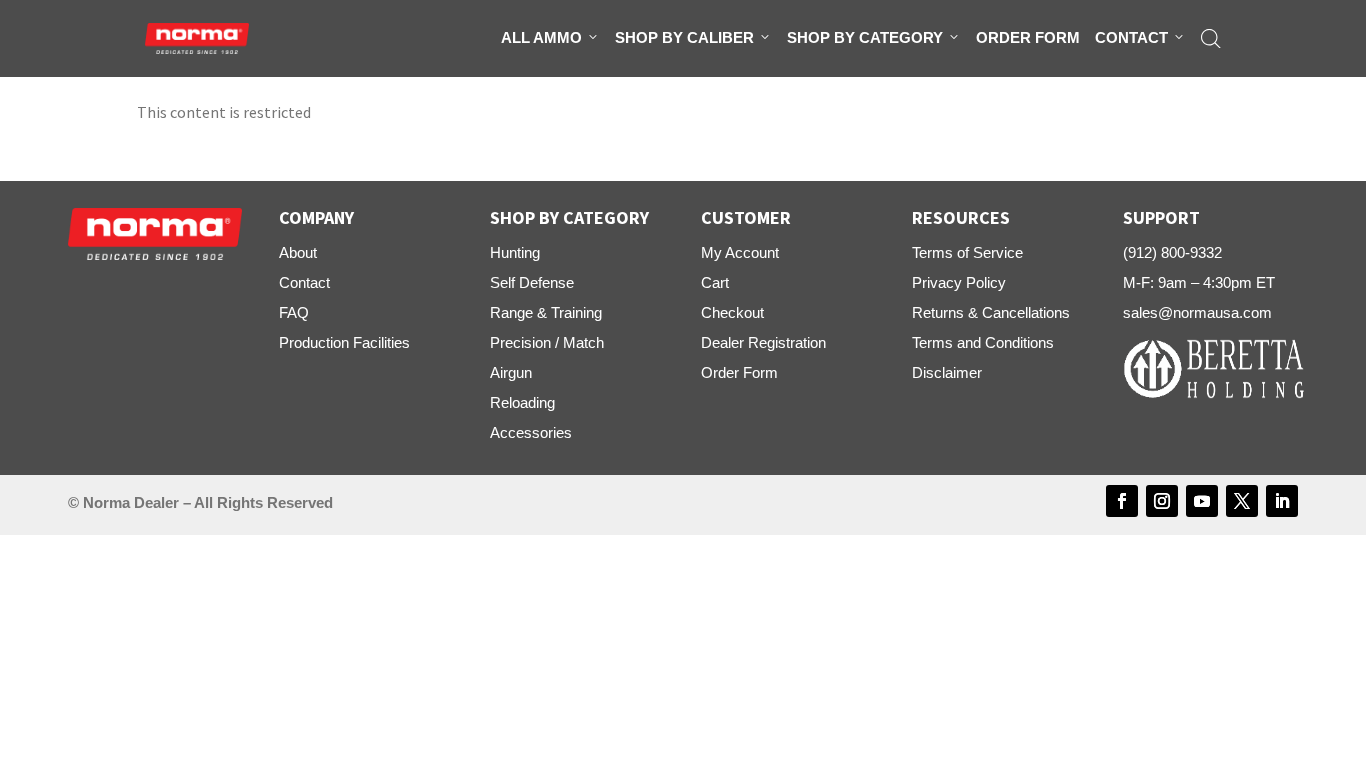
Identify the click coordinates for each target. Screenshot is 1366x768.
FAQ (294, 312)
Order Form (1028, 37)
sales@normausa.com (1197, 312)
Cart (715, 282)
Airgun (511, 372)
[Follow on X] (1242, 501)
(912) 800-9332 (1172, 252)
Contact (1131, 37)
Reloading (522, 402)
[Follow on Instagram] (1162, 501)
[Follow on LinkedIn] (1282, 501)
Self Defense (532, 282)
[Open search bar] (1211, 39)
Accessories (531, 432)
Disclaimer (947, 372)
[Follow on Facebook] (1122, 501)
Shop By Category (865, 37)
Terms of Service (967, 252)
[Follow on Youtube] (1202, 501)
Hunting (515, 252)
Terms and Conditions (983, 342)
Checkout (732, 312)
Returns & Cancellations (991, 312)
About (298, 252)
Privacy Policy (959, 282)
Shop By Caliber (684, 37)
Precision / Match (547, 342)
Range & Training (546, 312)
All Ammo (541, 37)
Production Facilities (344, 342)
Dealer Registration (763, 342)
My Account (740, 252)
